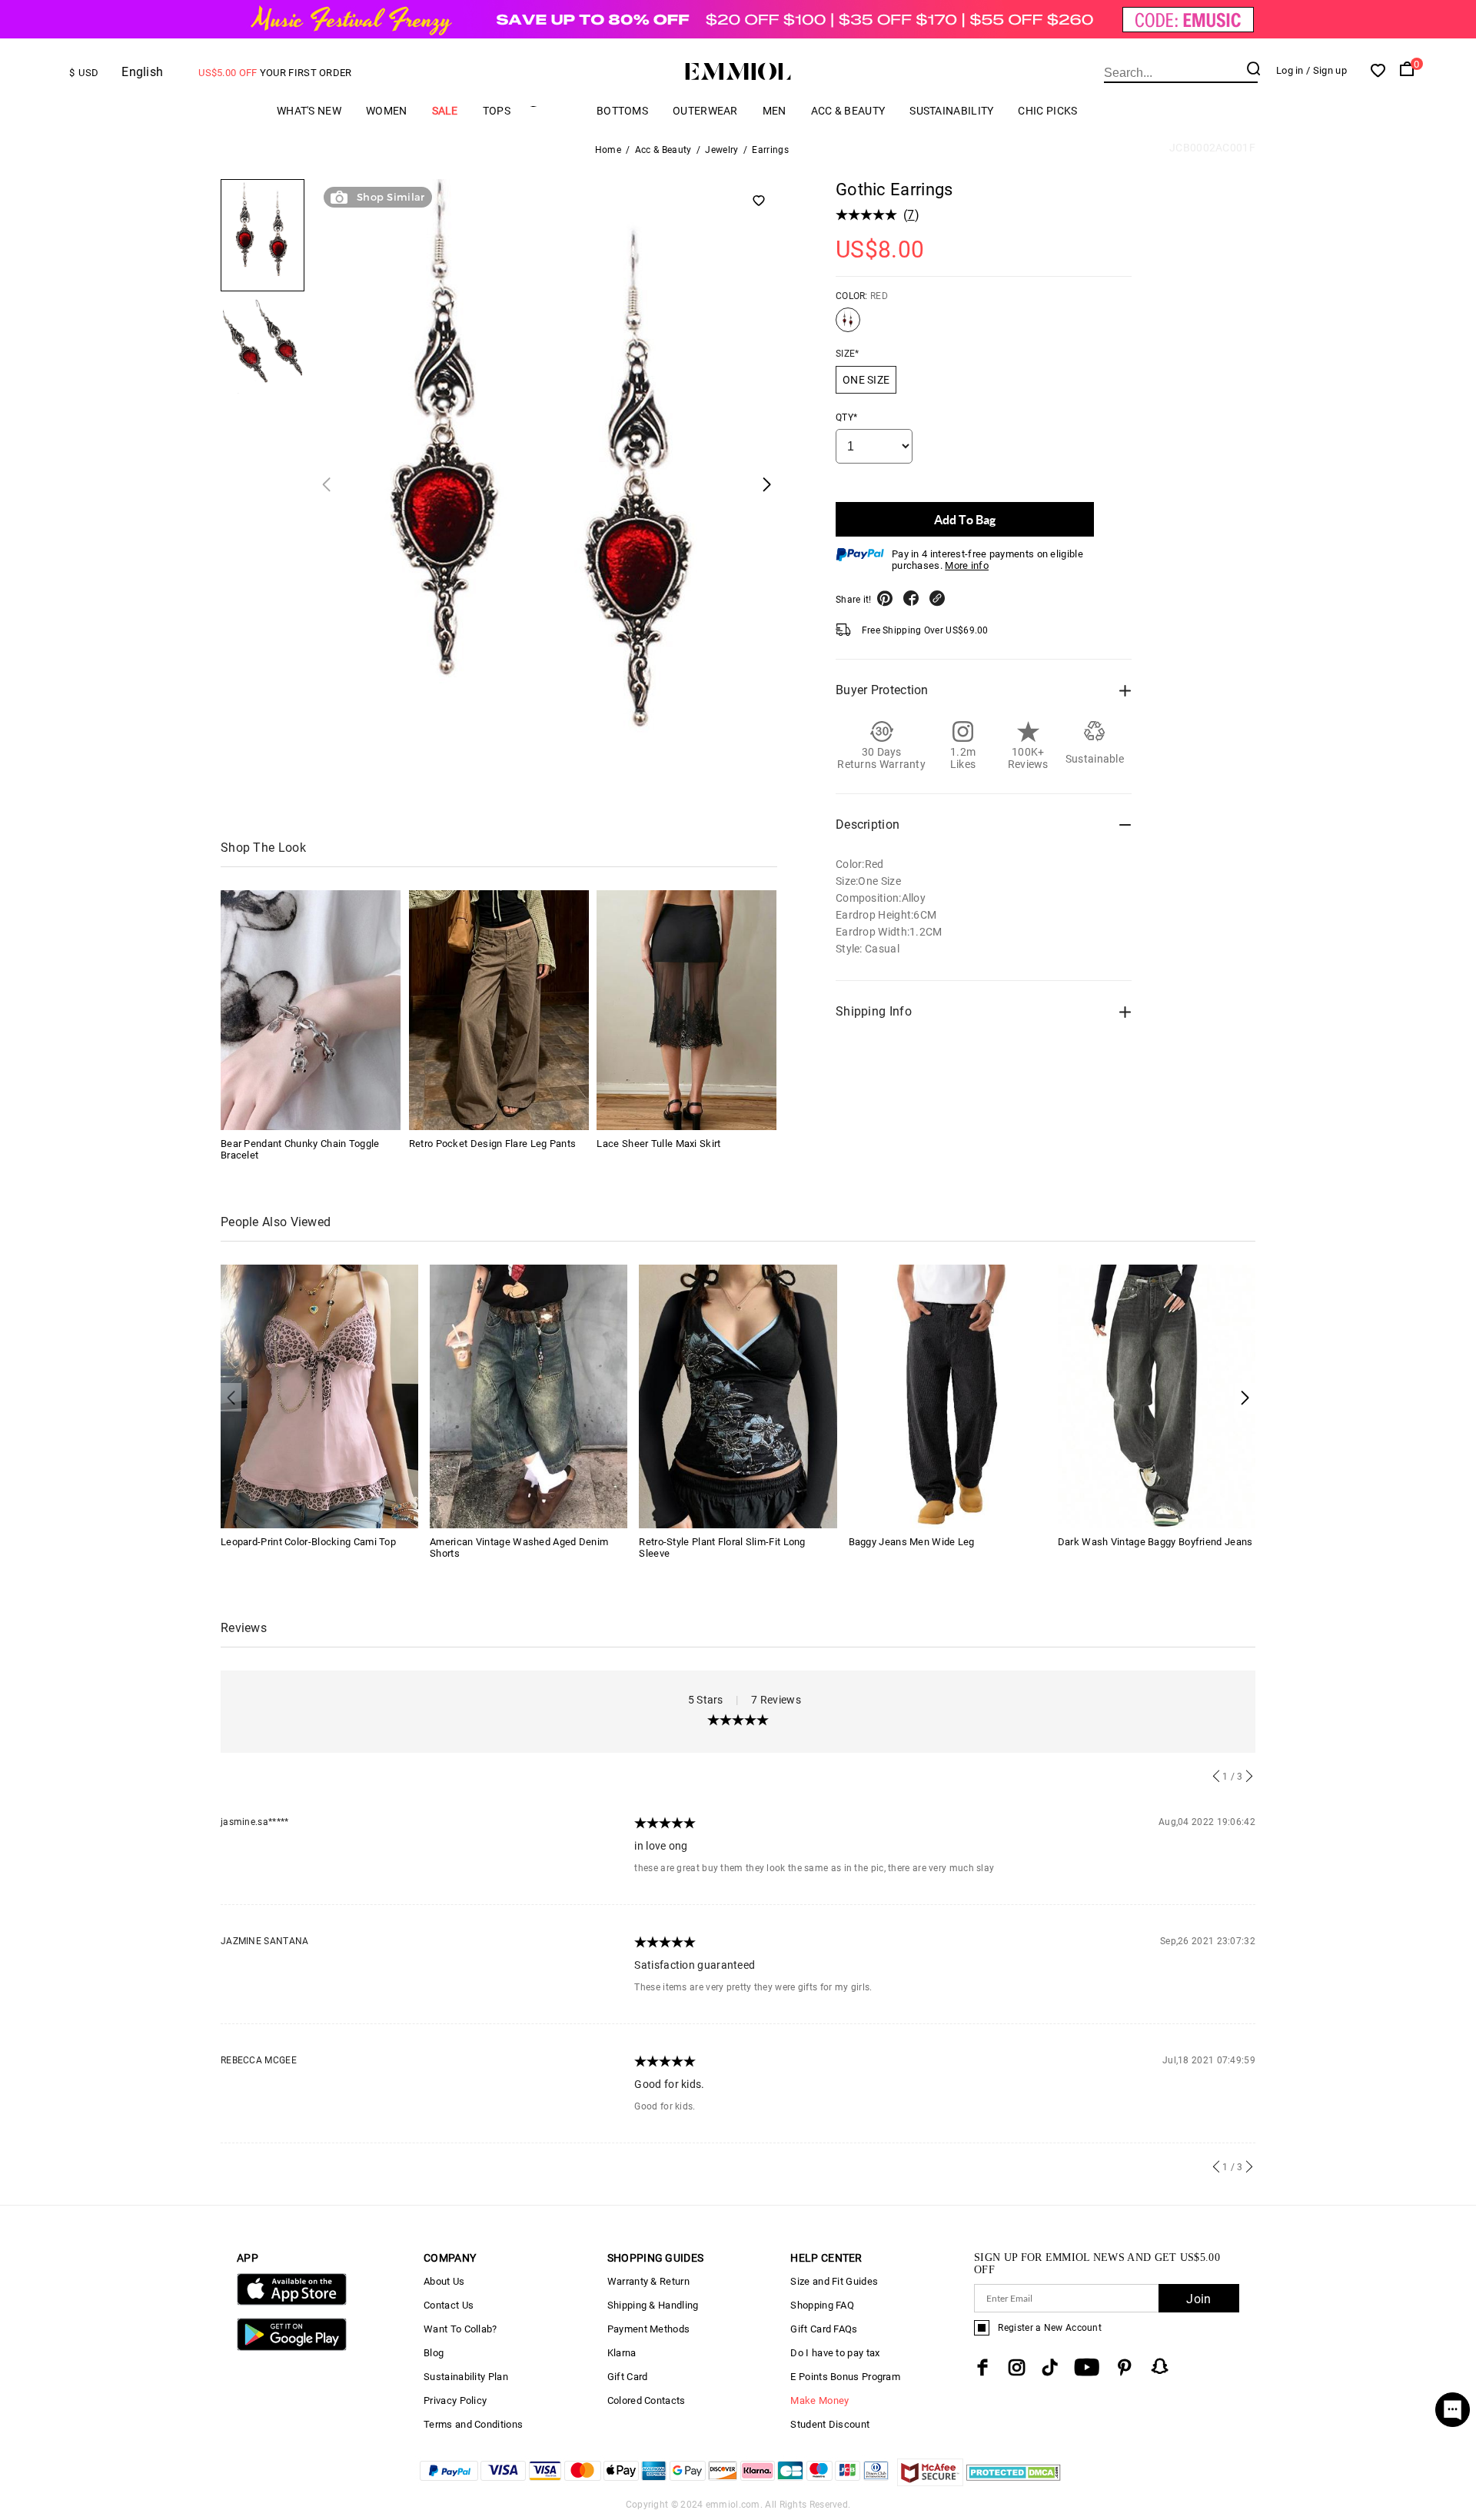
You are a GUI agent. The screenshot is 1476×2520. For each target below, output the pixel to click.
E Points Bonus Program (845, 2377)
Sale (445, 111)
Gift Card (628, 2377)
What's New (309, 111)
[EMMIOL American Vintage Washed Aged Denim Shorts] (529, 1395)
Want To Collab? (460, 2329)
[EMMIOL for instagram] (1017, 2367)
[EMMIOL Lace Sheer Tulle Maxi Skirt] (686, 1010)
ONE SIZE (866, 380)
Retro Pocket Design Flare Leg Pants (493, 1144)
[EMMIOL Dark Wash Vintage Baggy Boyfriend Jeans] (1157, 1395)
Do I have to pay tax (835, 2353)
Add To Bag (965, 519)
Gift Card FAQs (824, 2329)
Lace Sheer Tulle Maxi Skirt (658, 1144)
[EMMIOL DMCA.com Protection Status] (1014, 2482)
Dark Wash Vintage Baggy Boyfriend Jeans (1155, 1542)
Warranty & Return (648, 2281)
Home (608, 150)
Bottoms (622, 111)
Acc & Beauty (848, 111)
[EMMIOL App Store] (292, 2302)
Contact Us (449, 2305)
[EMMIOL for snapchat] (1160, 2366)
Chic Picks (1047, 111)
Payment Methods (649, 2329)
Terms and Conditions (473, 2424)
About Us (444, 2281)
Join (1198, 2299)
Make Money (819, 2400)
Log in (1290, 70)
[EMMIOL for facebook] (982, 2367)
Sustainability (951, 111)
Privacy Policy (455, 2400)
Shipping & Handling (653, 2305)
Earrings (770, 150)
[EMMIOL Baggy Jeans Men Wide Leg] (947, 1395)
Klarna (622, 2353)
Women (387, 111)
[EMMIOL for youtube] (1087, 2367)
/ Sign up (1326, 70)
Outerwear (705, 111)
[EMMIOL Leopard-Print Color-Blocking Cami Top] (319, 1395)
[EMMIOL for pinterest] (1125, 2367)
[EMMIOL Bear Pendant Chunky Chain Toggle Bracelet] (311, 1010)
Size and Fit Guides (834, 2281)
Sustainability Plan (466, 2377)
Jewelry (721, 150)
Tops (497, 111)
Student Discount (830, 2424)
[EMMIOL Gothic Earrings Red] (848, 326)
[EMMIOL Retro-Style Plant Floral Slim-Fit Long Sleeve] (738, 1395)
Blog (434, 2353)
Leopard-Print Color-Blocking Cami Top (308, 1542)
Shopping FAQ (822, 2305)
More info (967, 565)
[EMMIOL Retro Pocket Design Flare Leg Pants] (499, 1010)
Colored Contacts (647, 2400)
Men (775, 111)
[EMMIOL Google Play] (292, 2347)
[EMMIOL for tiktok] (1050, 2367)
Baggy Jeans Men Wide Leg (912, 1542)
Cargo (553, 110)
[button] (1245, 1397)
